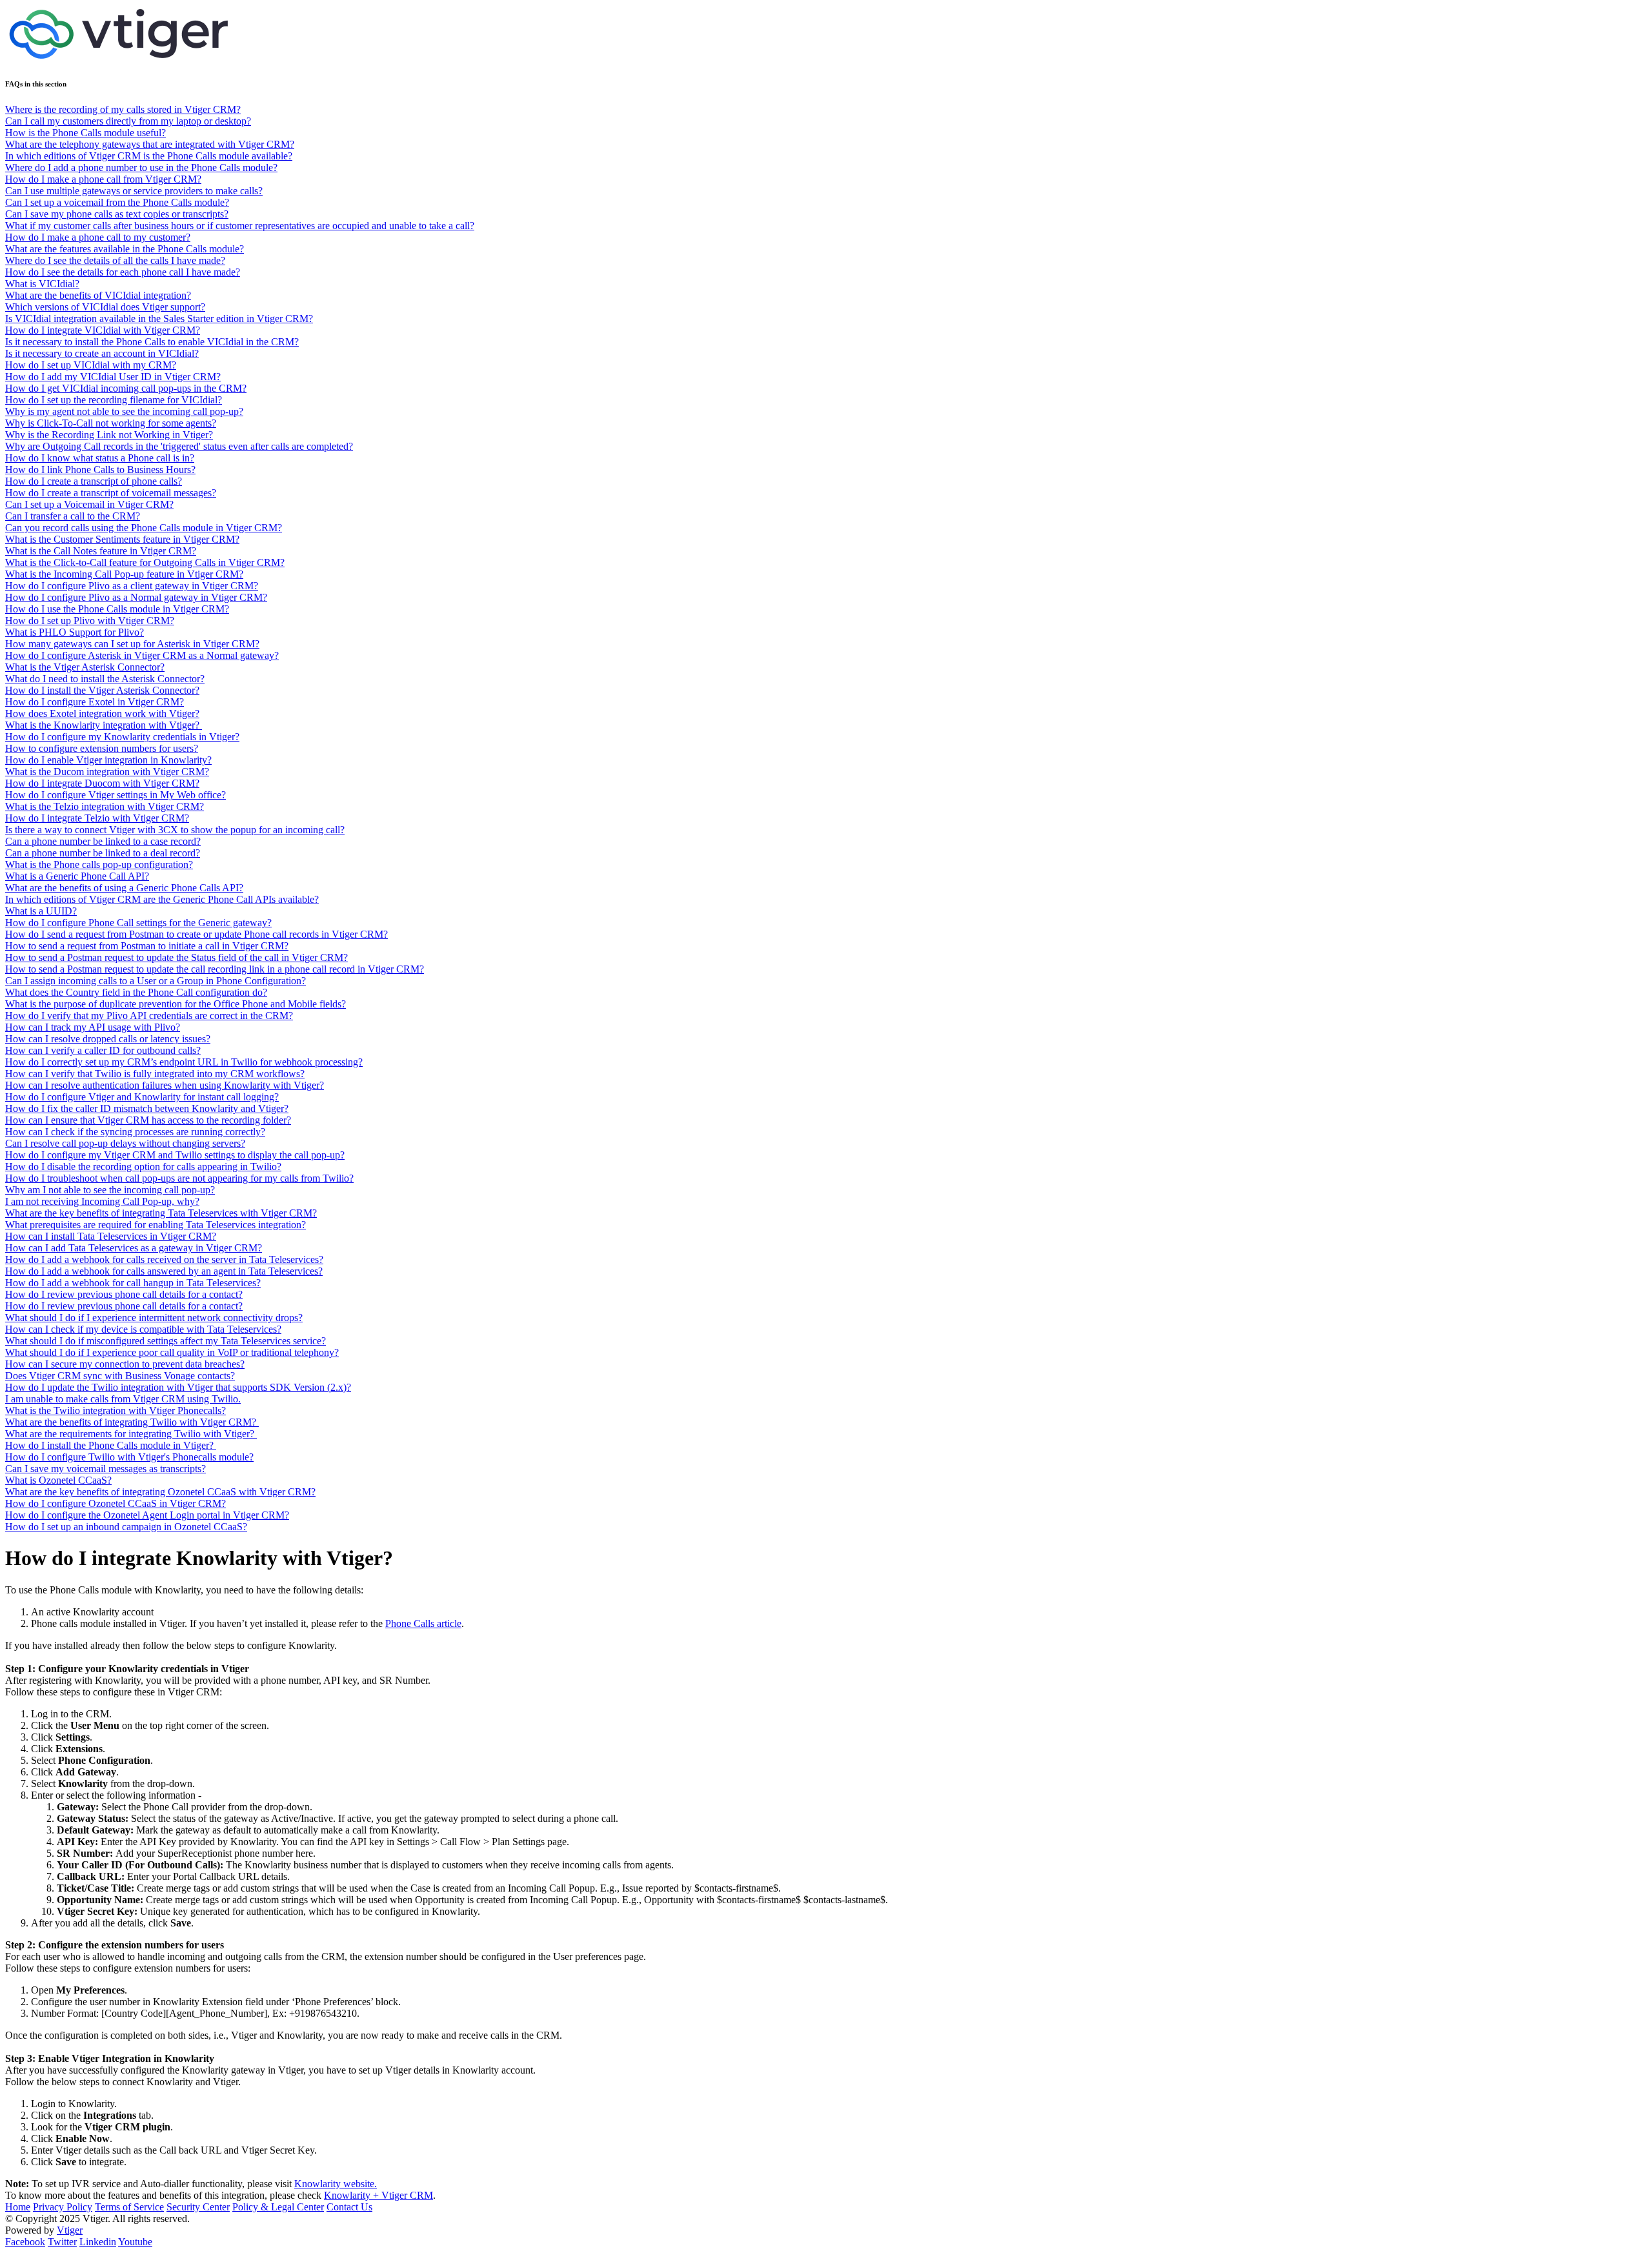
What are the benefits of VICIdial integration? (98, 295)
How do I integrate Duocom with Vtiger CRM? (102, 783)
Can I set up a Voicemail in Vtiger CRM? (89, 504)
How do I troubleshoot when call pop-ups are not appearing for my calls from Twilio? (179, 1178)
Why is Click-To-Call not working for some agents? (111, 423)
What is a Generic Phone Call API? (77, 876)
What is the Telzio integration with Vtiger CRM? (105, 806)
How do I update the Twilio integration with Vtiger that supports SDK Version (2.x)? (178, 1387)
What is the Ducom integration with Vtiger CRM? (107, 772)
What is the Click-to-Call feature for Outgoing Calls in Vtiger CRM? (145, 562)
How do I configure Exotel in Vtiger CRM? (95, 702)
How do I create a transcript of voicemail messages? (111, 493)
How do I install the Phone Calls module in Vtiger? (111, 1445)
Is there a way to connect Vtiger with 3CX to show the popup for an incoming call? (175, 830)
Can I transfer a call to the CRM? (73, 516)
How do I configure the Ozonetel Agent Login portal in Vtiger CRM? (147, 1515)
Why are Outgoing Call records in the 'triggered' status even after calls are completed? (179, 446)
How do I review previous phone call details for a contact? (124, 1294)
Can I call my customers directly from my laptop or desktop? (128, 121)
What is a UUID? (41, 911)
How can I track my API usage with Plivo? (93, 1027)
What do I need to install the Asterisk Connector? (105, 679)
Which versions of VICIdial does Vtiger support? (105, 307)
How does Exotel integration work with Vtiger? (102, 713)
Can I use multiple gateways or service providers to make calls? (134, 191)
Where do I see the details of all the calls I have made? (115, 260)
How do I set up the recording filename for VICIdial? (114, 400)
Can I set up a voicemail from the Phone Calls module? (117, 202)
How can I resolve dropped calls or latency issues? (108, 1039)
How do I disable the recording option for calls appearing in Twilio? (143, 1167)
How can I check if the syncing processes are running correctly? (135, 1132)
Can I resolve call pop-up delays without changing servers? (125, 1143)
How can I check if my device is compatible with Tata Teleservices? (143, 1329)
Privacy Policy (63, 2207)
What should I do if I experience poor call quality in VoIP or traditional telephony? (172, 1352)
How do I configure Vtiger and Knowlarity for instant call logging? (142, 1097)
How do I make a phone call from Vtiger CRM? (103, 179)
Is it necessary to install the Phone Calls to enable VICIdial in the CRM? (152, 342)
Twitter (62, 2242)
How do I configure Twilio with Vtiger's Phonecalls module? (129, 1457)
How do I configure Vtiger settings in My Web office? (116, 795)
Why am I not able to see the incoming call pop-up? (110, 1190)
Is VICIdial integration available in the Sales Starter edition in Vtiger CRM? (159, 318)
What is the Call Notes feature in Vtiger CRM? (101, 551)
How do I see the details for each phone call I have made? (123, 272)
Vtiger (70, 2230)
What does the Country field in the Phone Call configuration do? (136, 992)
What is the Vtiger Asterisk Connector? (85, 667)
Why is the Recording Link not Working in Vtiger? (109, 435)
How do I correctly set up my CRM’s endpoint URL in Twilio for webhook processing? (184, 1062)
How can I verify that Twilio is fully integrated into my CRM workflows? (155, 1074)
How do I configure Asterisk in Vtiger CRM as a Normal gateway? (142, 655)
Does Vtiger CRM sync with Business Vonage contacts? (120, 1376)
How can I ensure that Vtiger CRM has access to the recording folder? (148, 1120)
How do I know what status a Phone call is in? (100, 458)
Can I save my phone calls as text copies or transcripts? (117, 214)
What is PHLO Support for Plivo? (75, 632)
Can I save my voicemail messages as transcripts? (106, 1469)
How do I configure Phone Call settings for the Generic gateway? (138, 923)
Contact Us (349, 2207)
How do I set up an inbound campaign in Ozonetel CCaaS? (126, 1527)
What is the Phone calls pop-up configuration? (99, 864)
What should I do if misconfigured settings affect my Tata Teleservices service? (166, 1341)
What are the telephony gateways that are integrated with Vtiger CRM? (150, 144)
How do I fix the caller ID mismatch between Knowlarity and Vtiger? (147, 1108)
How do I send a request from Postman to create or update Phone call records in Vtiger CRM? (196, 934)
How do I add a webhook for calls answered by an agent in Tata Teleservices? (164, 1271)
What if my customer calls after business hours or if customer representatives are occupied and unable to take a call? (240, 226)
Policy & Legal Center (278, 2207)
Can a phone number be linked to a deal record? (103, 853)
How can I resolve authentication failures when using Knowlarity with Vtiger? (165, 1085)
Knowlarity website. (336, 2184)
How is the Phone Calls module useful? (86, 133)
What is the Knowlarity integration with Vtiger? (104, 725)
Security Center (198, 2207)
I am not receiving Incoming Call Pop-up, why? (102, 1201)
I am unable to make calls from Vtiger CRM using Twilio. (123, 1399)
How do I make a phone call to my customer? (98, 237)
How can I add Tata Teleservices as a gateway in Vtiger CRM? (134, 1248)
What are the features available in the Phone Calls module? (125, 249)
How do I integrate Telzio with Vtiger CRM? (97, 818)
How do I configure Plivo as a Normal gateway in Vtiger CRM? (136, 597)
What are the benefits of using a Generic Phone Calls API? (124, 888)
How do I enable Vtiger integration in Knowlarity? (108, 760)
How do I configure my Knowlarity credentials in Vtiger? (122, 737)
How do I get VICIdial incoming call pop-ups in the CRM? (126, 388)
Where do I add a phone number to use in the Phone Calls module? (141, 167)
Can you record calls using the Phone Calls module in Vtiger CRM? (144, 528)
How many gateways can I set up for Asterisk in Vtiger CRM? (132, 644)
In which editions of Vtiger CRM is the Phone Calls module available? (149, 156)
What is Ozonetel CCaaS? (58, 1480)
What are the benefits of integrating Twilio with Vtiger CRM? (132, 1422)
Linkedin (98, 2242)
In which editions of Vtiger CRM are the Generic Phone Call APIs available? (162, 899)
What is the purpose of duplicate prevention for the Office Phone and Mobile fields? (176, 1004)
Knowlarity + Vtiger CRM (378, 2195)
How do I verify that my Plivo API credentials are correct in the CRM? (149, 1015)
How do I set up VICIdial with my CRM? (91, 365)
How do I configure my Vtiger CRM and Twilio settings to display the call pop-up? (175, 1155)
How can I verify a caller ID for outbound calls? (103, 1050)
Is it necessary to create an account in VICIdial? (102, 353)
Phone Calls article (423, 1623)
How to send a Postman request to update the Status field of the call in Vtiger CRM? (176, 957)
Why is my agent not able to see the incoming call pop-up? (124, 411)
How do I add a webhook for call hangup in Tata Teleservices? (133, 1283)
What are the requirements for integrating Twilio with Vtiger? (131, 1434)
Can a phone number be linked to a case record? (103, 841)
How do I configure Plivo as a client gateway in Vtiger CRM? (132, 586)
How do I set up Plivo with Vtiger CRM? (90, 621)
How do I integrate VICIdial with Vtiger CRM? (103, 330)
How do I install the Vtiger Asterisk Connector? (102, 690)
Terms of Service (129, 2207)
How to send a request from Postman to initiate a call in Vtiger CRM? (147, 946)
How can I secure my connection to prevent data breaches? (125, 1364)
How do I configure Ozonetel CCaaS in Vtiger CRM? (116, 1503)
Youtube (135, 2242)
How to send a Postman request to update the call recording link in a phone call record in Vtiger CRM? (215, 969)
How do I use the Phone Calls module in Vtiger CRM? (117, 609)
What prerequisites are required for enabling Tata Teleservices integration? (156, 1225)
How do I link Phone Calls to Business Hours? (100, 470)
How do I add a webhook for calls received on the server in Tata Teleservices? (164, 1259)
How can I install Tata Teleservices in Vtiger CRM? (111, 1236)
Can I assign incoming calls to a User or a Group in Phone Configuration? (156, 981)
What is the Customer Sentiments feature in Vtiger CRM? (122, 539)
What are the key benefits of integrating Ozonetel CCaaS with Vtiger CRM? (160, 1492)
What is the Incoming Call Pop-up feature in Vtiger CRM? (124, 574)
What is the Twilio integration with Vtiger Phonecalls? (116, 1410)
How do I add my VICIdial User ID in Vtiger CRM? (113, 377)
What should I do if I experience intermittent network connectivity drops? (154, 1318)
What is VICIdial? (42, 284)
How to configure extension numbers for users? (102, 748)
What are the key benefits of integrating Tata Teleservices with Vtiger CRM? (161, 1213)
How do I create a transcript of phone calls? (94, 481)
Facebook (25, 2242)
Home (18, 2207)
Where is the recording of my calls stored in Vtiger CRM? (123, 109)
